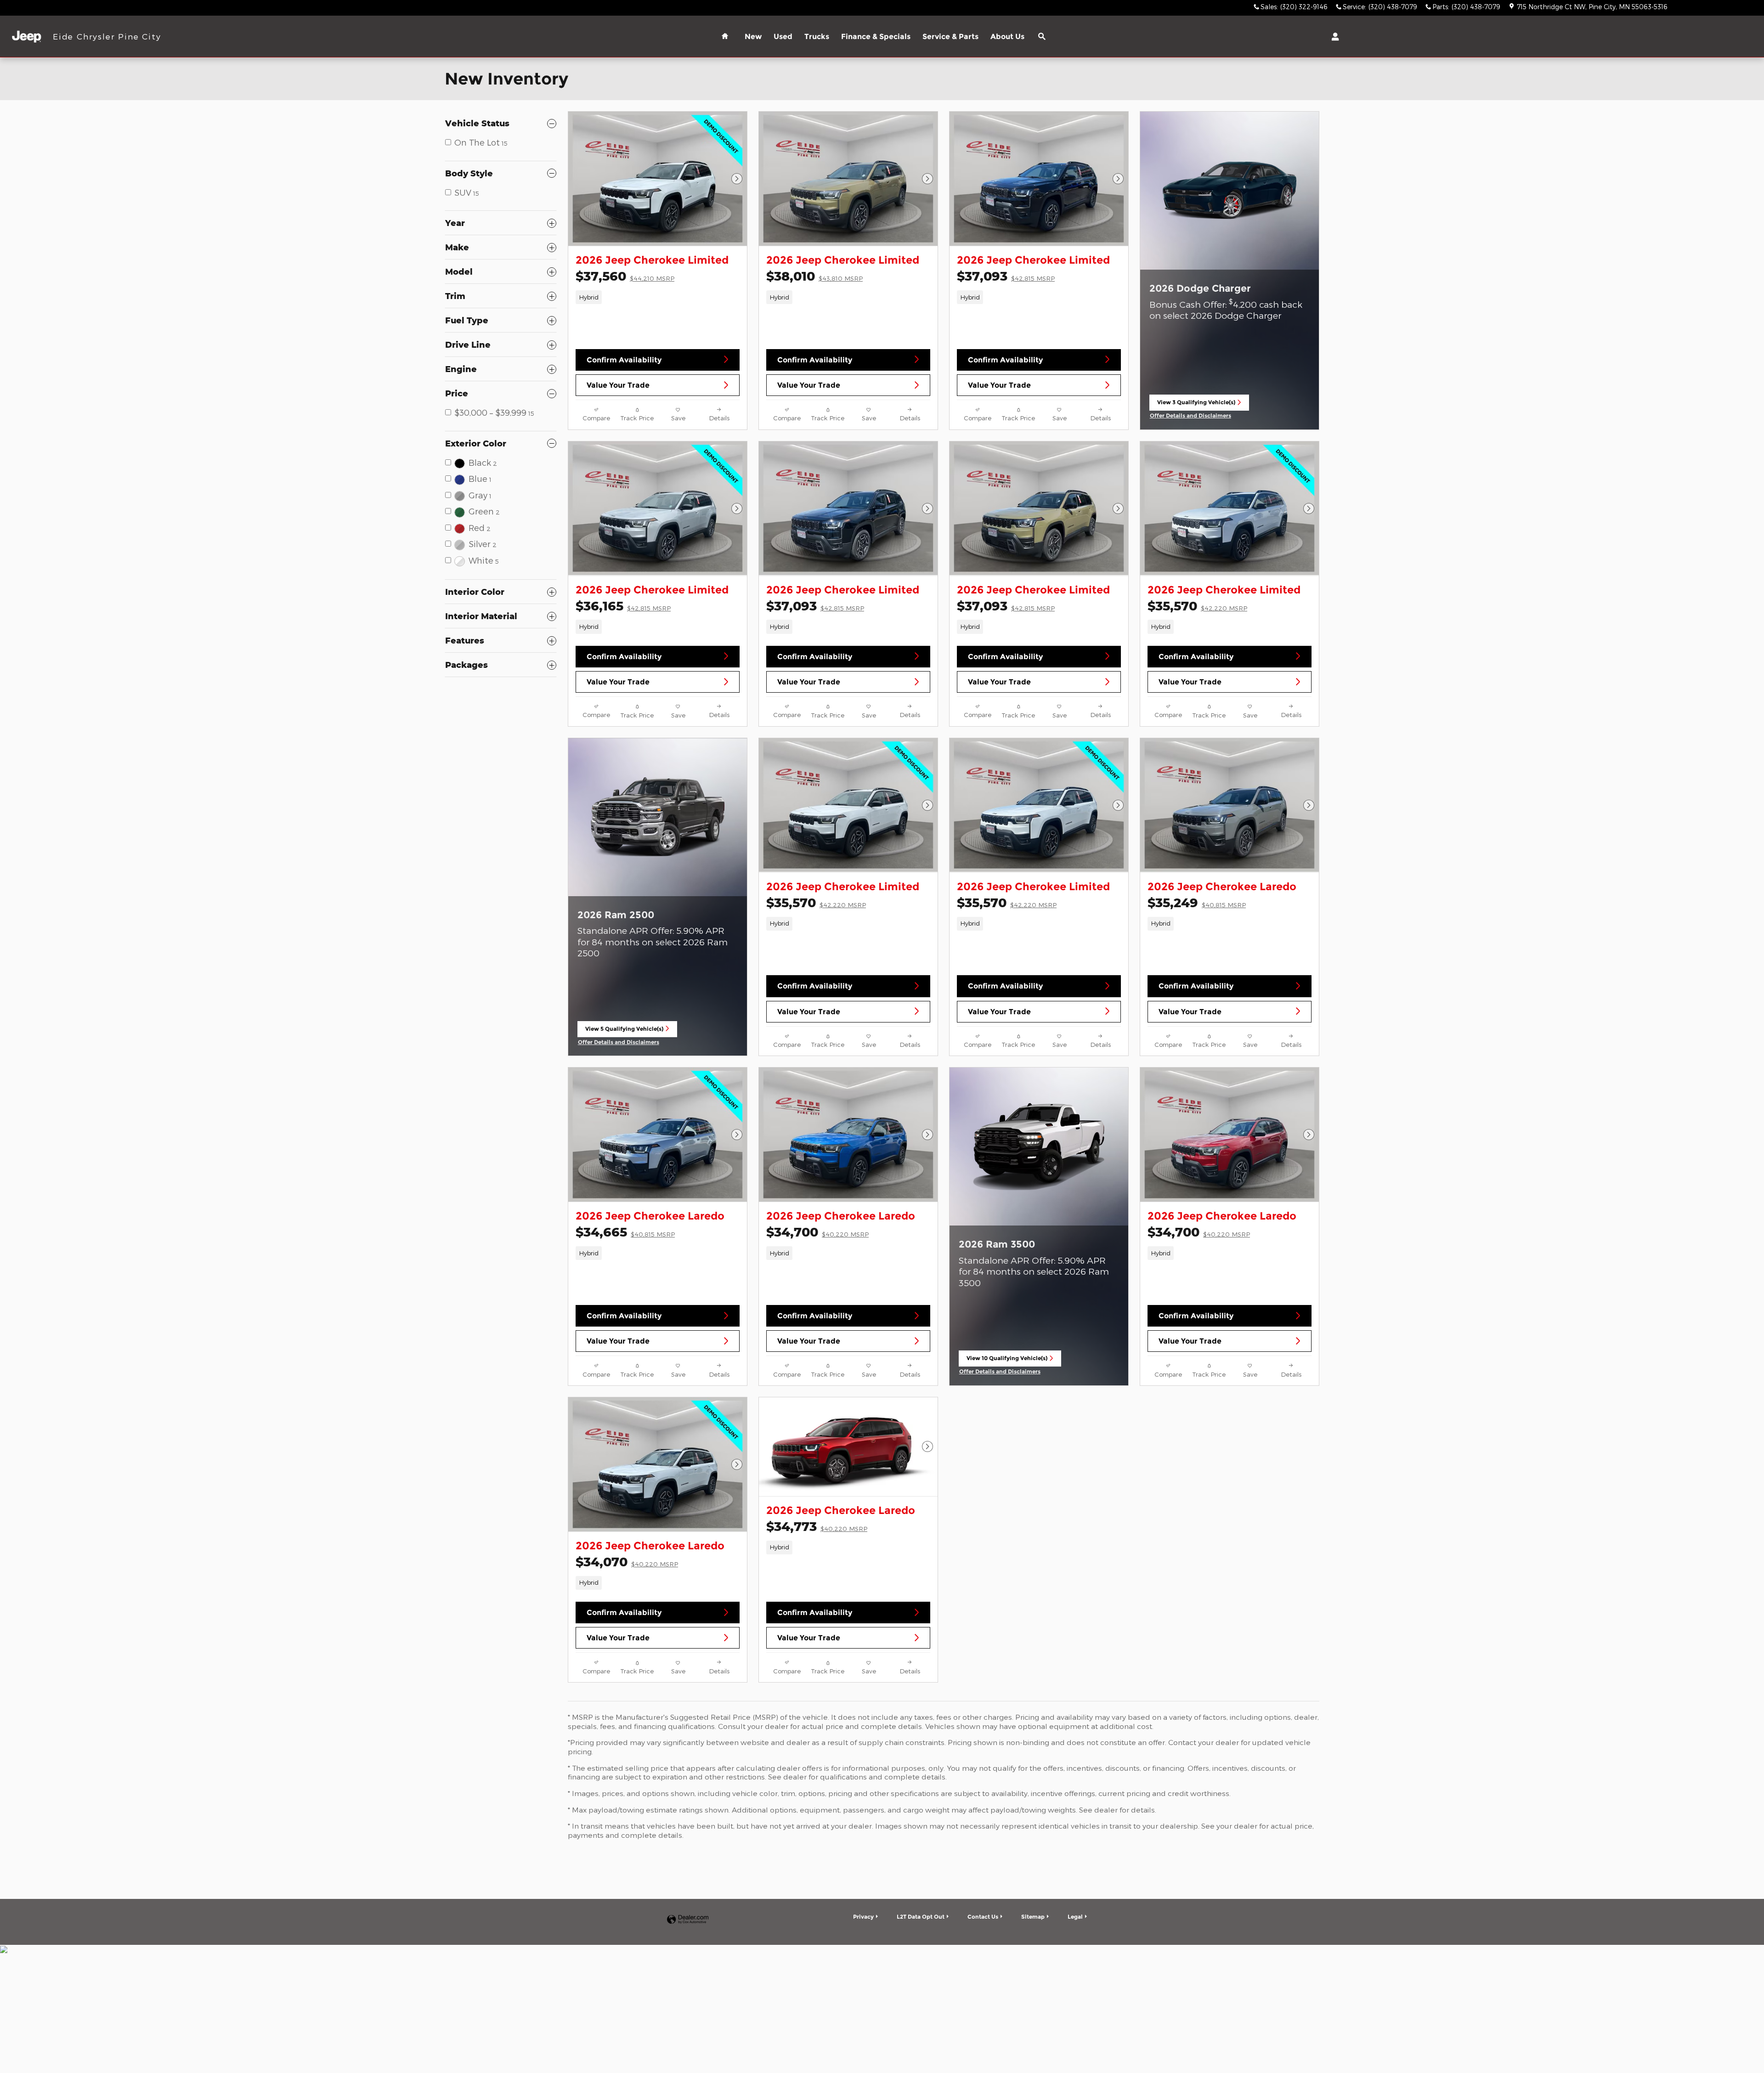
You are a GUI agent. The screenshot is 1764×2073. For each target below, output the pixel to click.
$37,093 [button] (1006, 276)
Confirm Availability (624, 360)
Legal (1075, 1917)
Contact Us (983, 1917)
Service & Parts (950, 37)
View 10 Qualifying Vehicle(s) (1007, 1361)
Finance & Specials (876, 37)
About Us (1007, 37)
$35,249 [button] (1197, 902)
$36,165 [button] (623, 606)
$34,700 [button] (817, 1232)
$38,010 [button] (814, 276)
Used (783, 37)
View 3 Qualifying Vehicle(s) (1196, 405)
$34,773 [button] (817, 1526)
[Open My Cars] (1333, 37)
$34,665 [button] (625, 1232)
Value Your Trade (618, 385)
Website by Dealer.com (688, 1920)
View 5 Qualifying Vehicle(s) (624, 1031)
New (753, 37)
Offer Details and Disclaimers (1191, 416)
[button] (658, 297)
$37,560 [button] (625, 276)
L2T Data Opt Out (921, 1917)
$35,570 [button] (1197, 606)
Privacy (863, 1917)
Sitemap (1033, 1917)
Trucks (817, 37)
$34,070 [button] (627, 1562)
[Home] (26, 37)
